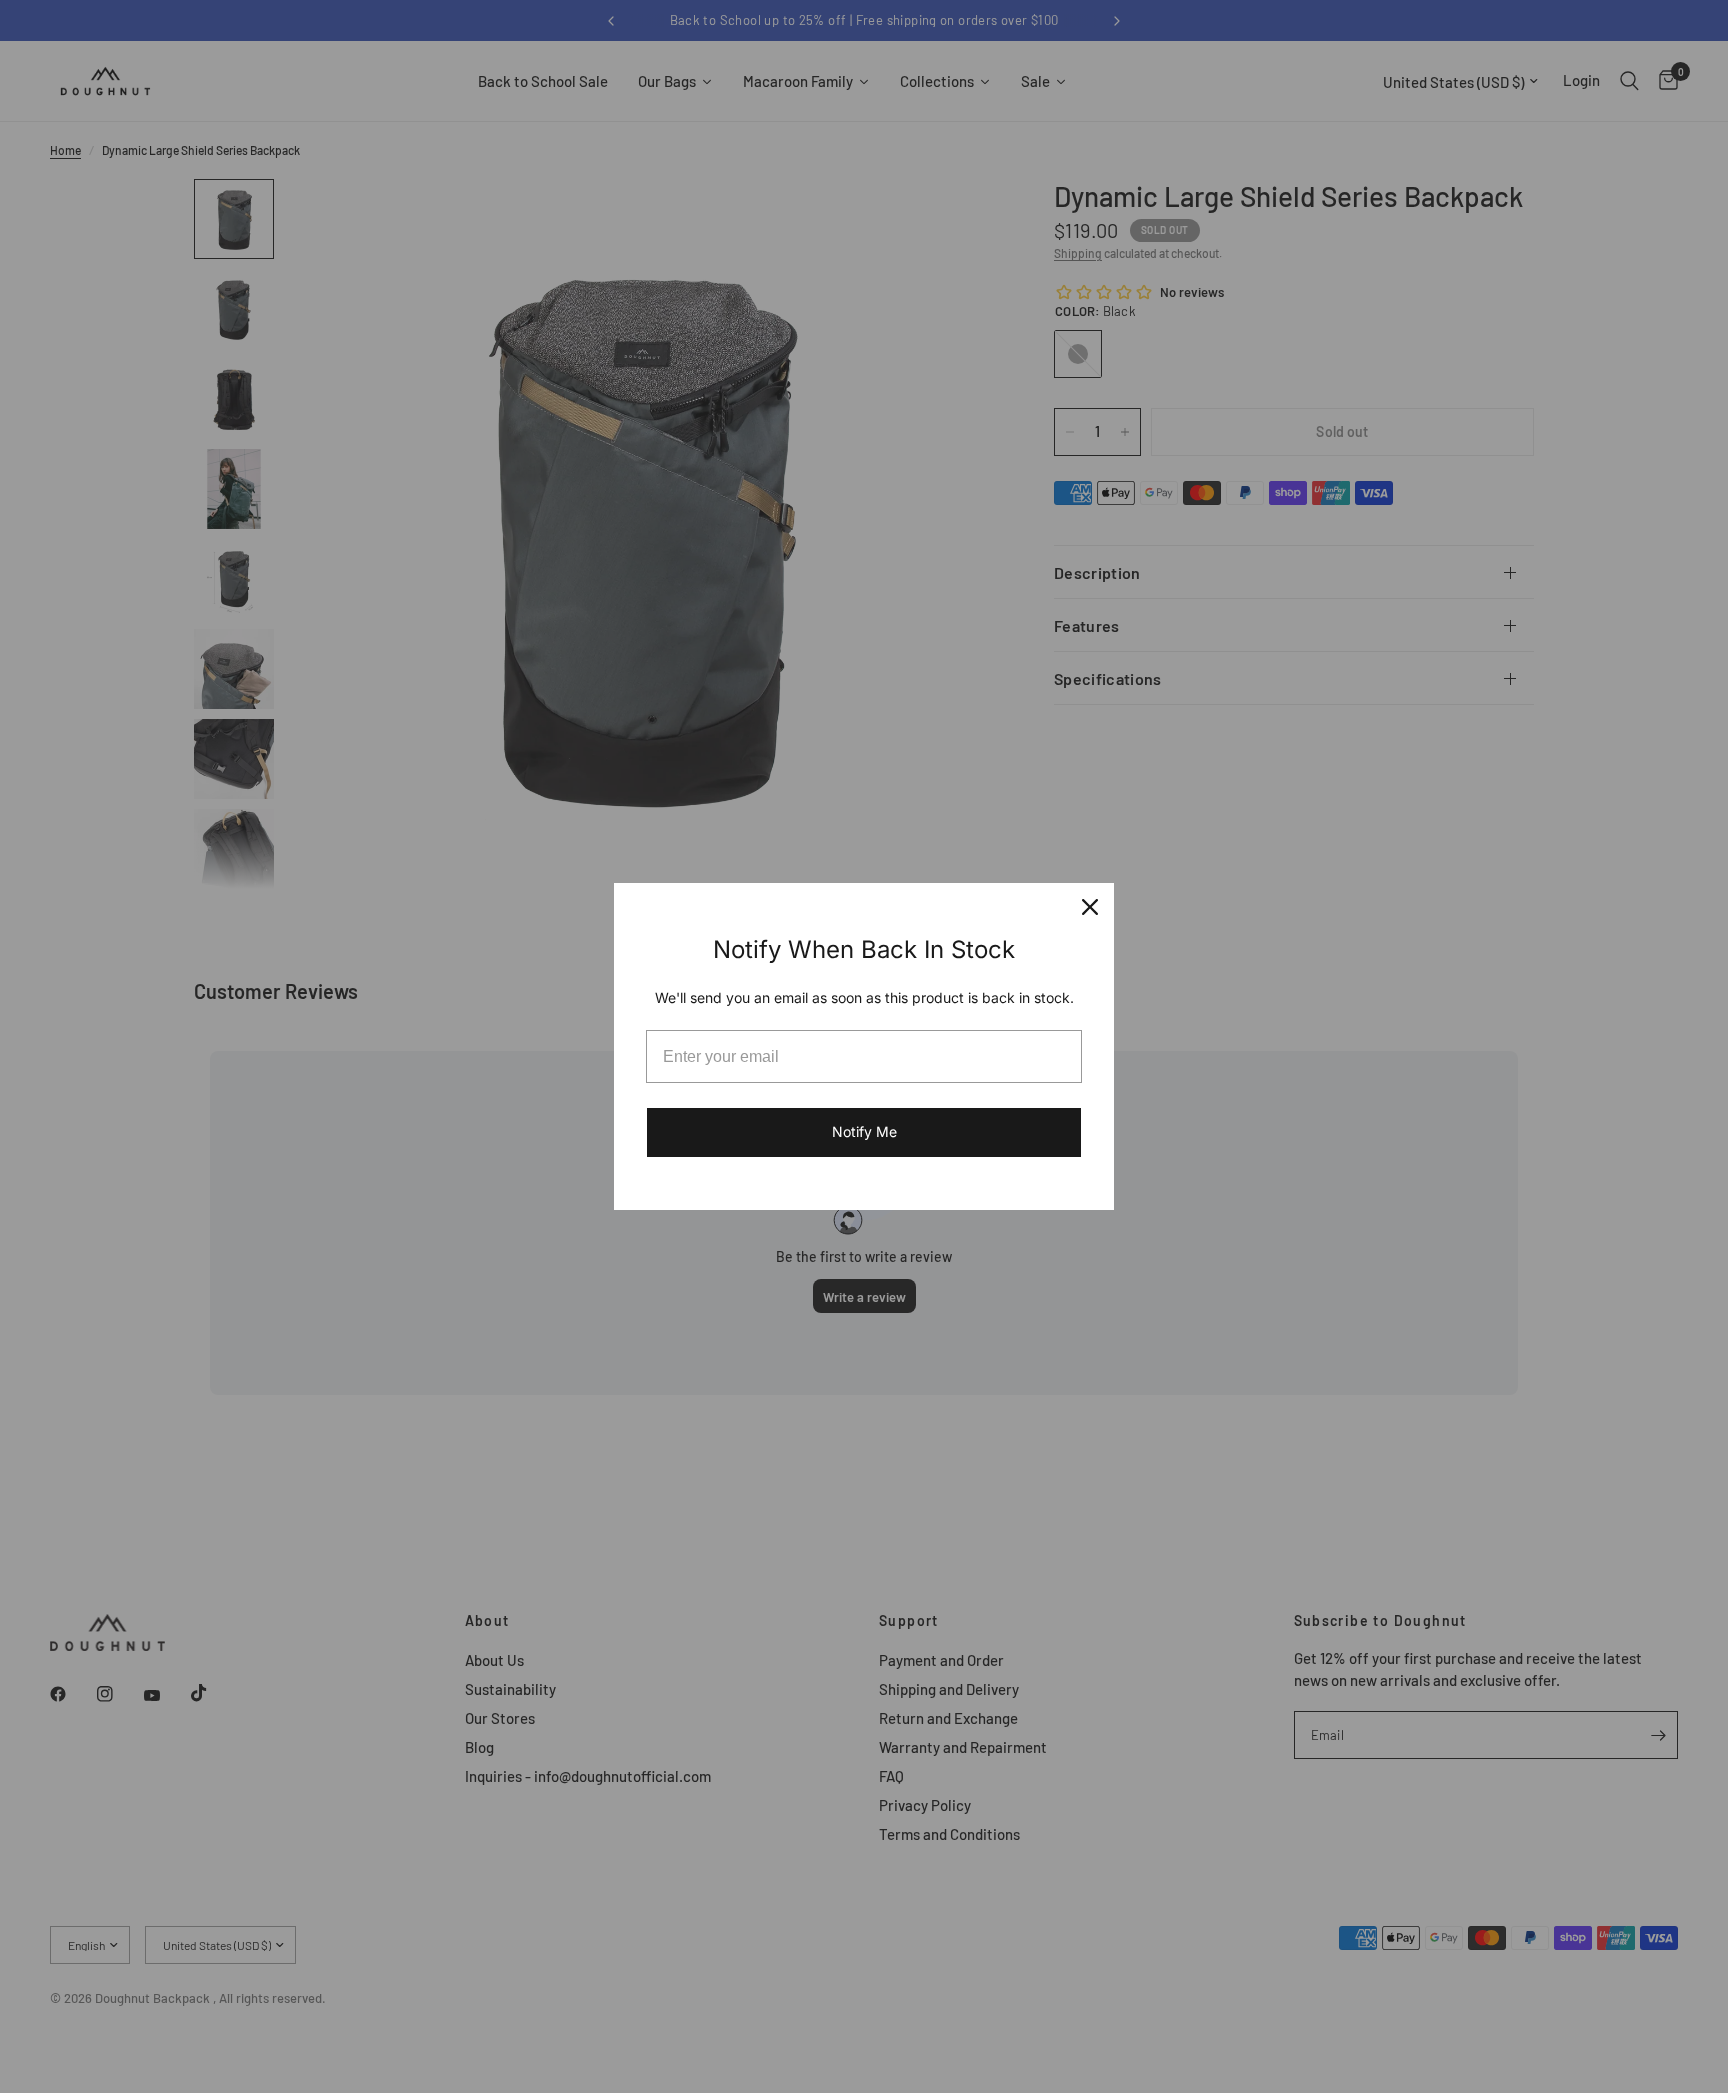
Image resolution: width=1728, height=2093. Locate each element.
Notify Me (864, 1131)
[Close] (1090, 907)
